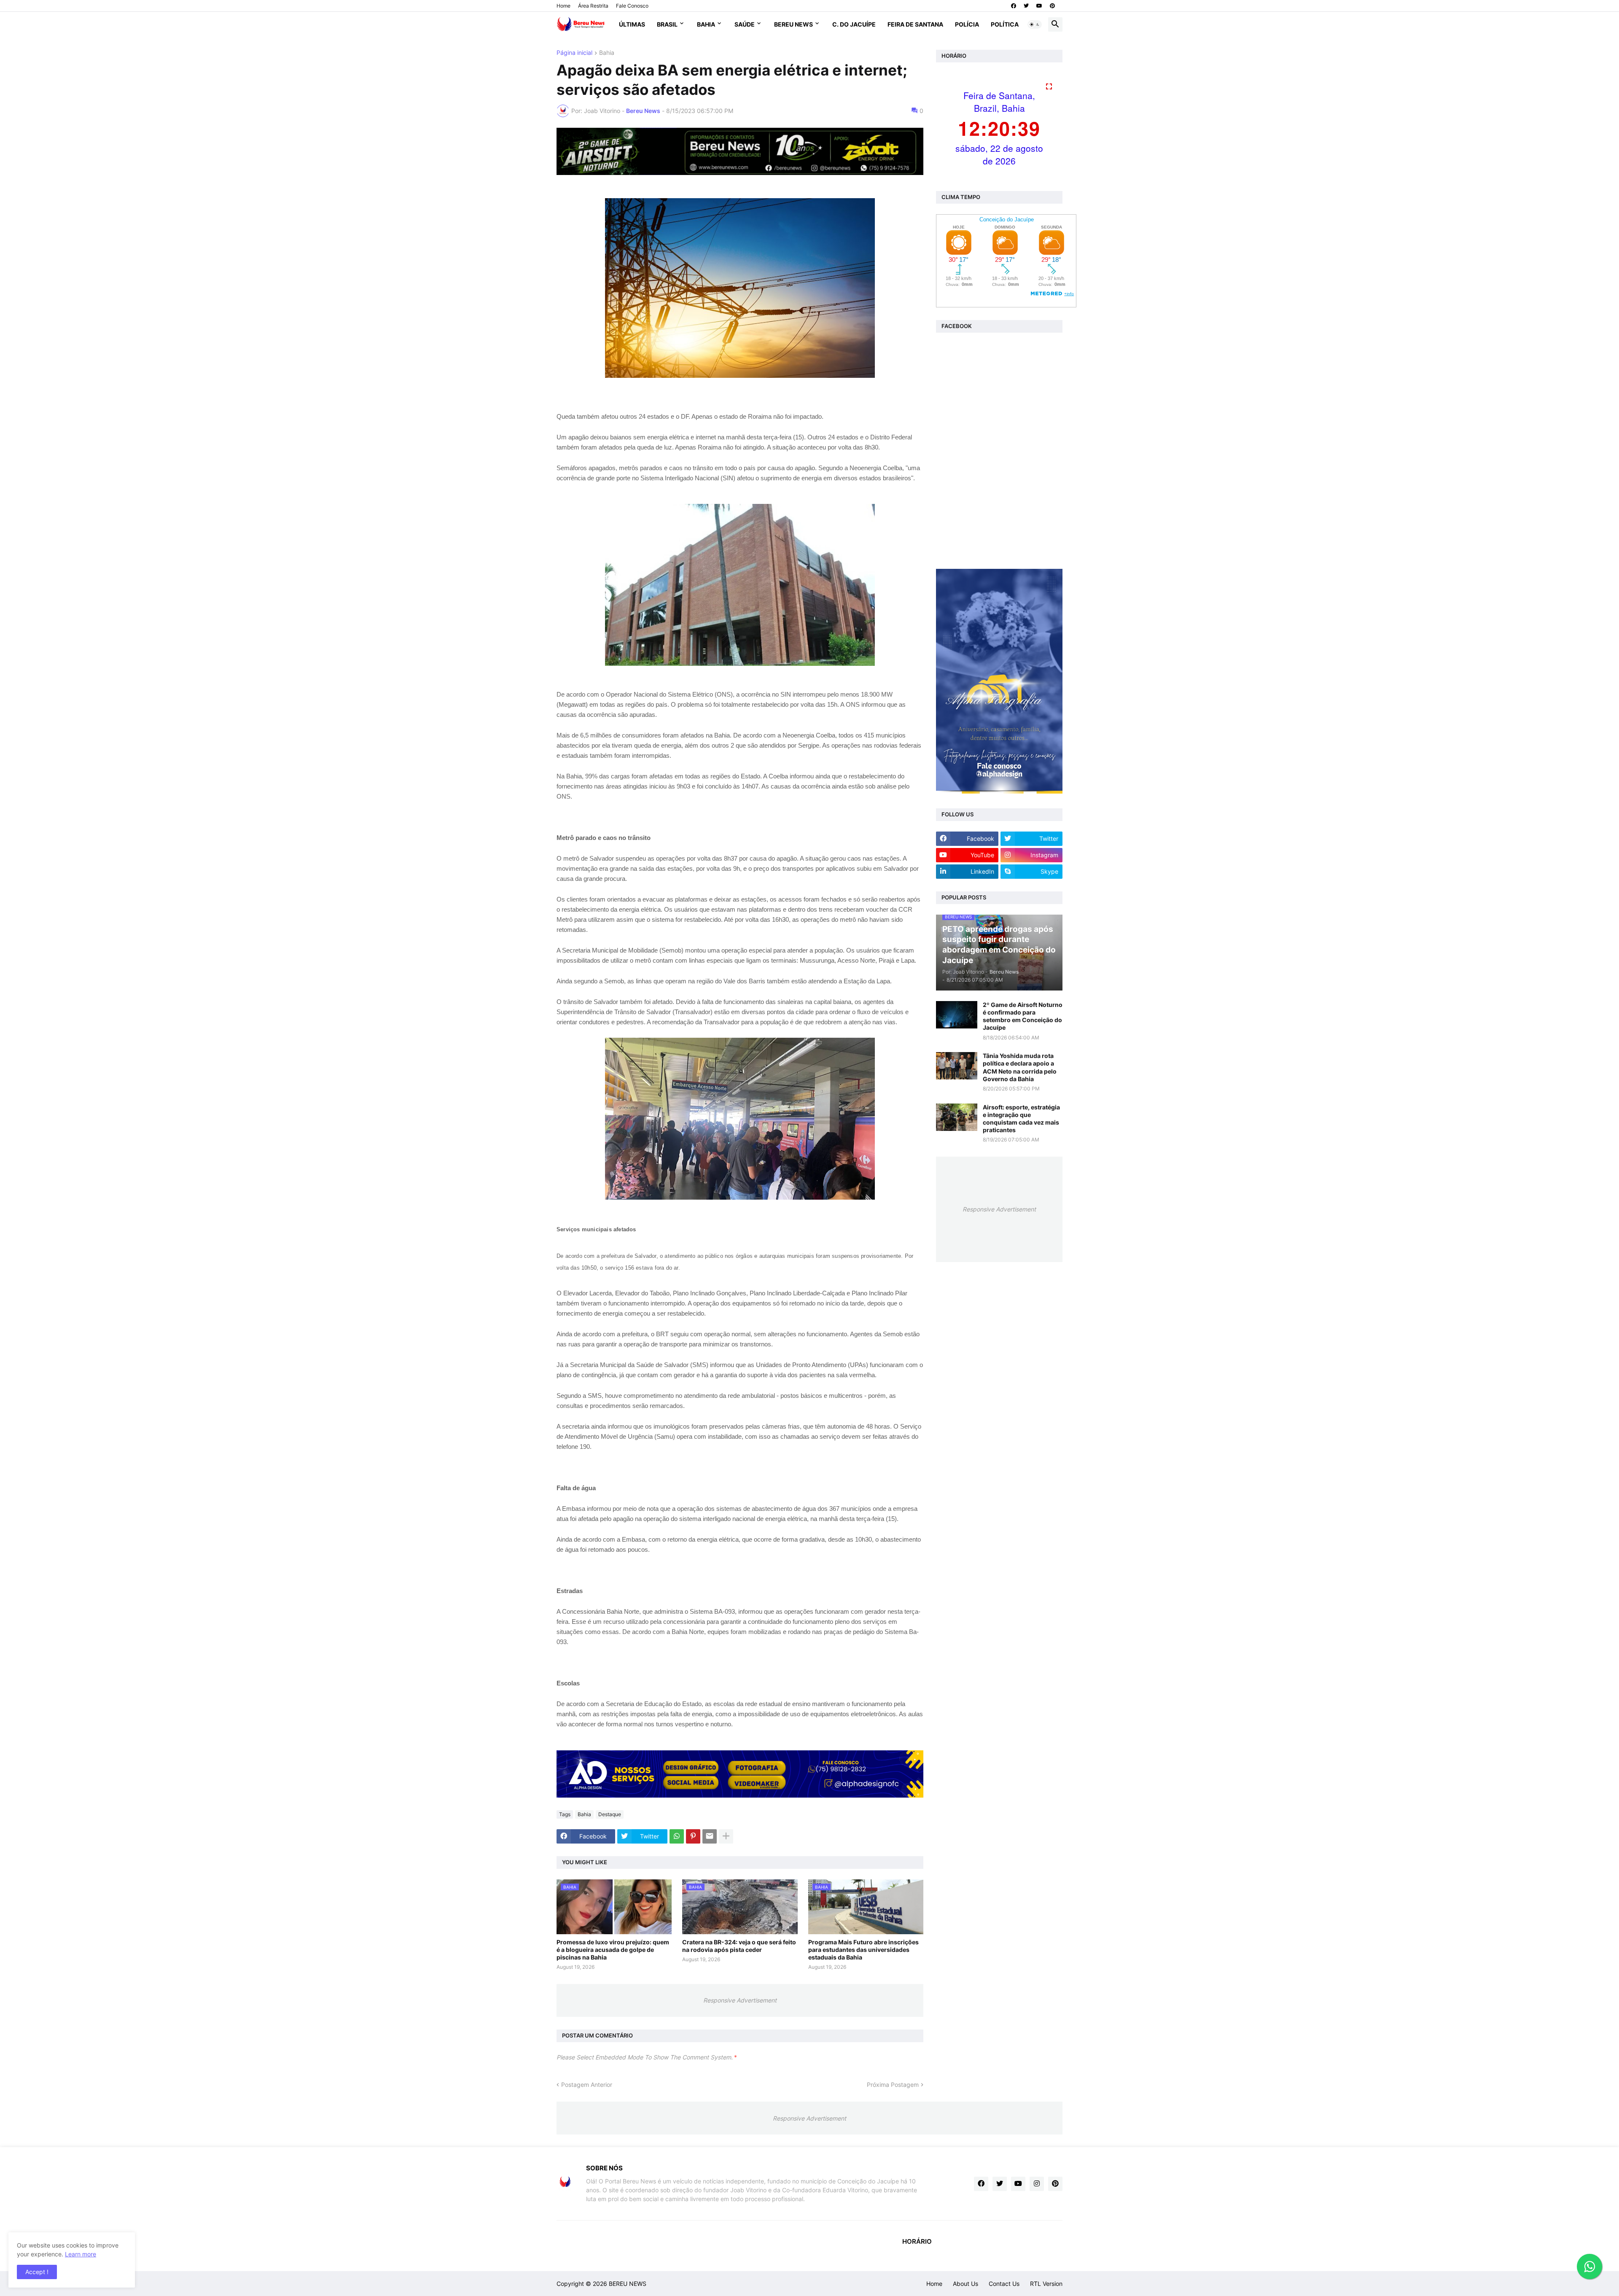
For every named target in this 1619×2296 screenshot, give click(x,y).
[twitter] (1026, 6)
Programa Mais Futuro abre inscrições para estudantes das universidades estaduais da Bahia (863, 1950)
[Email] (710, 1836)
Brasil (667, 24)
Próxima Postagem (893, 2085)
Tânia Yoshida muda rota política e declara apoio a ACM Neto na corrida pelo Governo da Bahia (1020, 1067)
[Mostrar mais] (726, 1836)
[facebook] (1014, 6)
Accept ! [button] (37, 2272)
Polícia (967, 24)
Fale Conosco (632, 6)
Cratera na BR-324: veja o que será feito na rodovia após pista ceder (739, 1946)
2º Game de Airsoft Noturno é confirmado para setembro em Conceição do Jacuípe (1023, 1016)
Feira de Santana (915, 24)
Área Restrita (593, 6)
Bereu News (793, 24)
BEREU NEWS (628, 2284)
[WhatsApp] (677, 1836)
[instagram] (1037, 2184)
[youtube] (1039, 6)
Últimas (632, 24)
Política (1005, 24)
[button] (1035, 24)
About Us (965, 2284)
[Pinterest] (693, 1836)
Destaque (610, 1814)
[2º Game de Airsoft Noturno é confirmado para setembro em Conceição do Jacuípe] (957, 1015)
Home (563, 6)
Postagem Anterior (587, 2085)
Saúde (745, 24)
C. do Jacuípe (854, 24)
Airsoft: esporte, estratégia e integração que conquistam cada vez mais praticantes (1021, 1119)
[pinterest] (1052, 6)
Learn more (81, 2254)
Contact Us (1004, 2284)
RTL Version (1046, 2284)
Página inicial (574, 53)
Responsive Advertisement (740, 2000)
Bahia (706, 24)
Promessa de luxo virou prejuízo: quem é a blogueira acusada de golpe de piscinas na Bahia (613, 1950)
